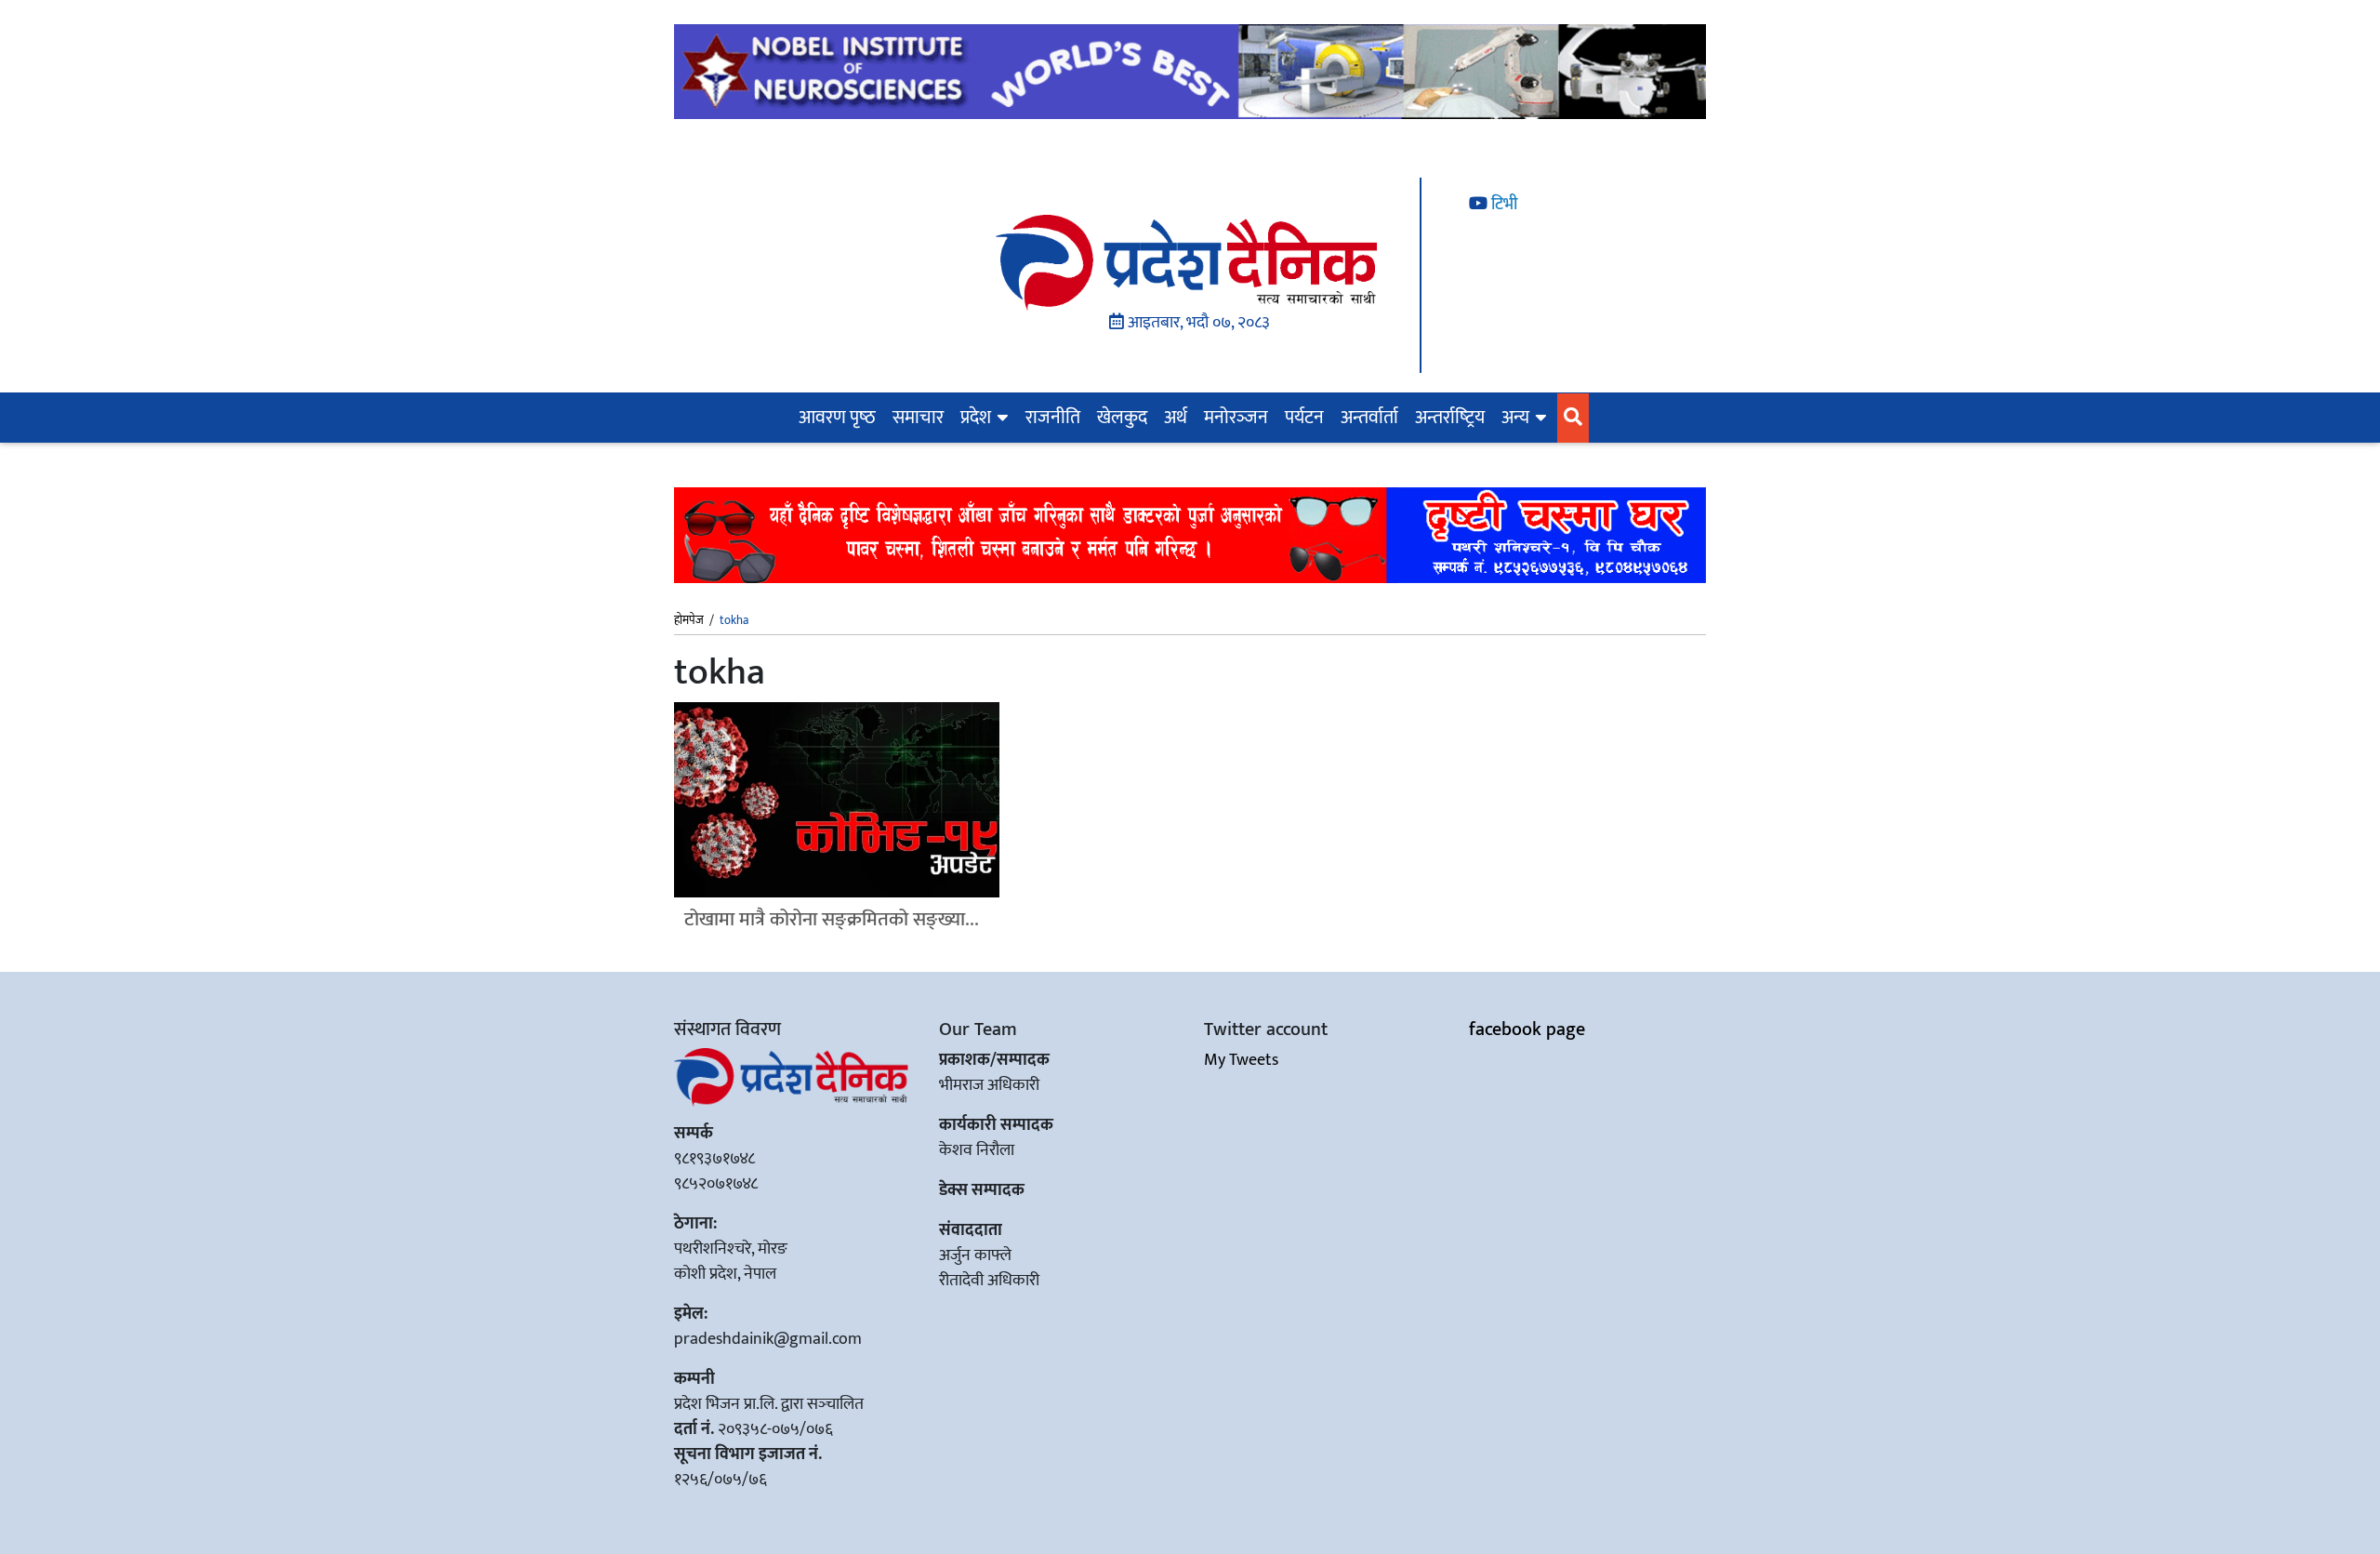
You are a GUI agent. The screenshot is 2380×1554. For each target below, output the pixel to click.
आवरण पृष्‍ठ (837, 418)
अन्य (1515, 418)
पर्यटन (1304, 418)
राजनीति (1053, 418)
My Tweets (1241, 1060)
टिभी (1502, 205)
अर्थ (1176, 418)
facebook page (1527, 1029)
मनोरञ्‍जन (1236, 418)
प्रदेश (976, 418)
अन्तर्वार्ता (1369, 418)
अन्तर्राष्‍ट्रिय (1450, 418)
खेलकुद (1122, 418)
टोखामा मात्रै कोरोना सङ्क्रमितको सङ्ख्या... (832, 919)
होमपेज (689, 621)
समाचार (918, 418)
